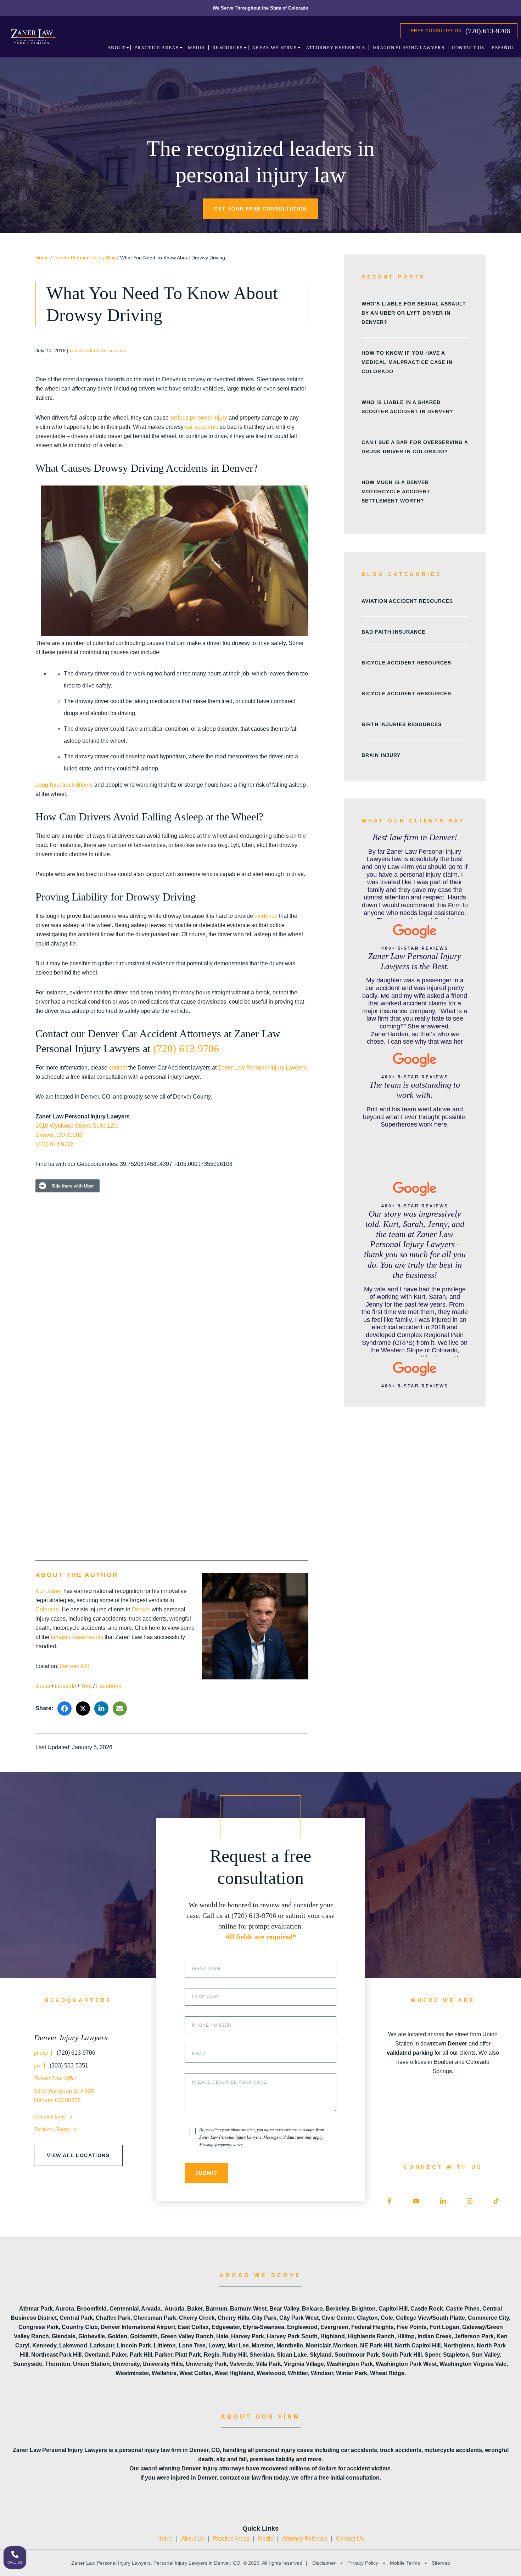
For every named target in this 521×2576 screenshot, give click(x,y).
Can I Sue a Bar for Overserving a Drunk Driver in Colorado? (415, 447)
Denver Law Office (55, 2078)
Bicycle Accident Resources (406, 663)
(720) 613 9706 (186, 1048)
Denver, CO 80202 (59, 1135)
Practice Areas (231, 2539)
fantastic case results (77, 1637)
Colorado (47, 1609)
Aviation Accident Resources (407, 601)
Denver (141, 1609)
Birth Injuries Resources (402, 724)
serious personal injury (199, 418)
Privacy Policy (363, 2563)
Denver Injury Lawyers (71, 2038)
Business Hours (52, 2129)
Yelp (86, 1686)
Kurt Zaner (49, 1591)
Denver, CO (75, 1666)
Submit (206, 2173)
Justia (43, 1686)
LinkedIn (65, 1686)
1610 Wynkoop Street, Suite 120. (77, 1126)
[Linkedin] (443, 2201)
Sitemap (440, 2563)
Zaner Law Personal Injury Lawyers (262, 1068)
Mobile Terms (405, 2563)
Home (42, 258)
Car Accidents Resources (98, 350)
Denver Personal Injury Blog (85, 258)
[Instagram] (470, 2201)
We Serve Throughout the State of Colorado (260, 8)
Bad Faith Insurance (393, 632)
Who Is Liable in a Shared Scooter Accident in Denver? (407, 407)
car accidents (202, 427)
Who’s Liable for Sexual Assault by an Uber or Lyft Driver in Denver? (414, 313)
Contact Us (350, 2539)
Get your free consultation (260, 209)
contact (118, 1068)
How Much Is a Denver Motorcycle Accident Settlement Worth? (396, 492)
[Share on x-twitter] (83, 1708)
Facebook (109, 1686)
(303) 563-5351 (68, 2066)
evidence (266, 916)
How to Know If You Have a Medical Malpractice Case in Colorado (407, 362)
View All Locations (78, 2155)
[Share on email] (120, 1708)
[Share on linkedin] (101, 1708)
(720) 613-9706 (488, 31)
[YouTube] (416, 2201)
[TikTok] (496, 2201)
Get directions (50, 2117)
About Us (193, 2539)
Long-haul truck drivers (64, 785)
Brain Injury (381, 755)
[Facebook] (390, 2201)
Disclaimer (324, 2563)
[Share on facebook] (65, 1708)
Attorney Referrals (305, 2539)
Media (266, 2539)
